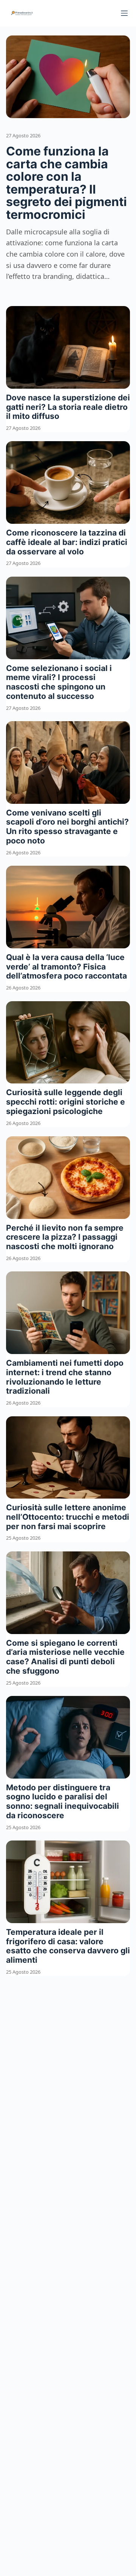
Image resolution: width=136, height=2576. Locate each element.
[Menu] (124, 13)
